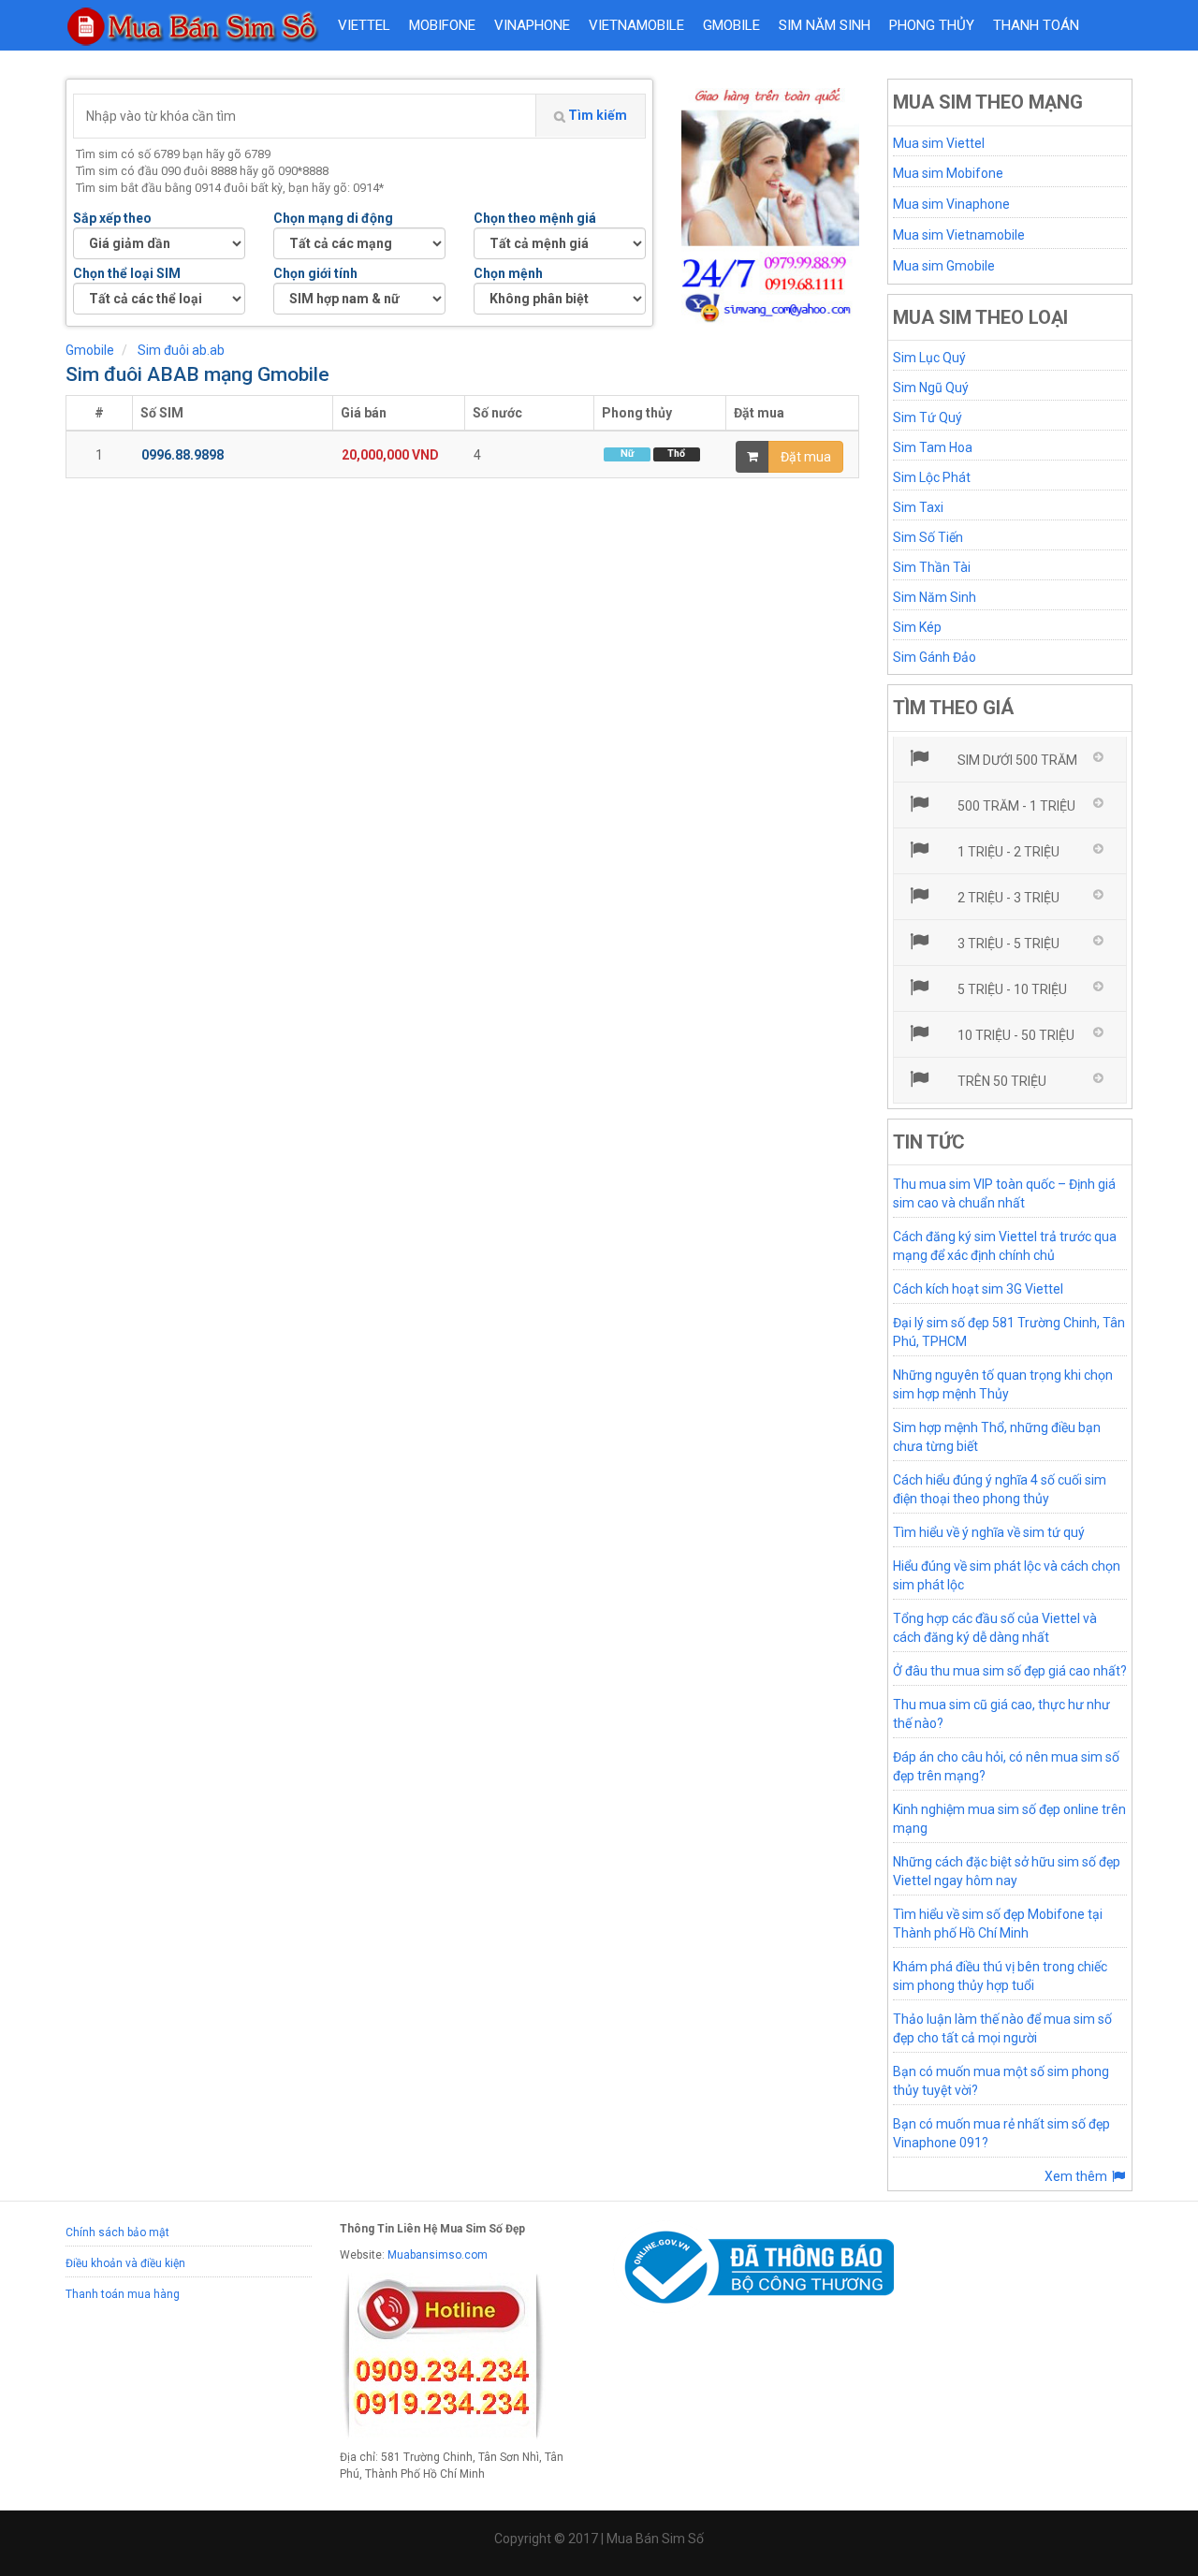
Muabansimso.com (438, 2255)
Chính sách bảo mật (117, 2232)
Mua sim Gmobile (944, 266)
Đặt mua (806, 457)
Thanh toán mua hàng (123, 2294)
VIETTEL (364, 25)
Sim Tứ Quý (928, 417)
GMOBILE (731, 25)
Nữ (627, 454)
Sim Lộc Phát (932, 477)
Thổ (676, 454)
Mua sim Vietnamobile (959, 235)
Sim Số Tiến (928, 537)
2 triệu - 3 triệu (1007, 898)
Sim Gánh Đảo (935, 657)
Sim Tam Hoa (933, 447)
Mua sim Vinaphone (951, 204)
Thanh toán (1036, 25)
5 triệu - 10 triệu (1011, 989)
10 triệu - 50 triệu (1015, 1035)
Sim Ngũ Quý (931, 388)
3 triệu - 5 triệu (1007, 944)
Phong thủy (932, 25)
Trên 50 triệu (1001, 1081)
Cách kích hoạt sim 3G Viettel (978, 1289)
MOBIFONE (442, 25)
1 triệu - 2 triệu (1007, 852)
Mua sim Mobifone (948, 173)
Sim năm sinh (825, 25)
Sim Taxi (918, 507)
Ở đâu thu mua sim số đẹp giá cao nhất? (1010, 1671)
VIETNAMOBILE (636, 25)
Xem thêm (1077, 2176)
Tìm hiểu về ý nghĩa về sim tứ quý (989, 1532)
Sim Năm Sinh (935, 597)
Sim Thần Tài (932, 567)
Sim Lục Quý (929, 358)
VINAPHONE (532, 25)
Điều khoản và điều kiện (125, 2263)
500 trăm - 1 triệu (1015, 806)
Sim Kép (917, 627)
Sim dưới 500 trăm (1016, 760)
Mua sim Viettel (939, 143)
